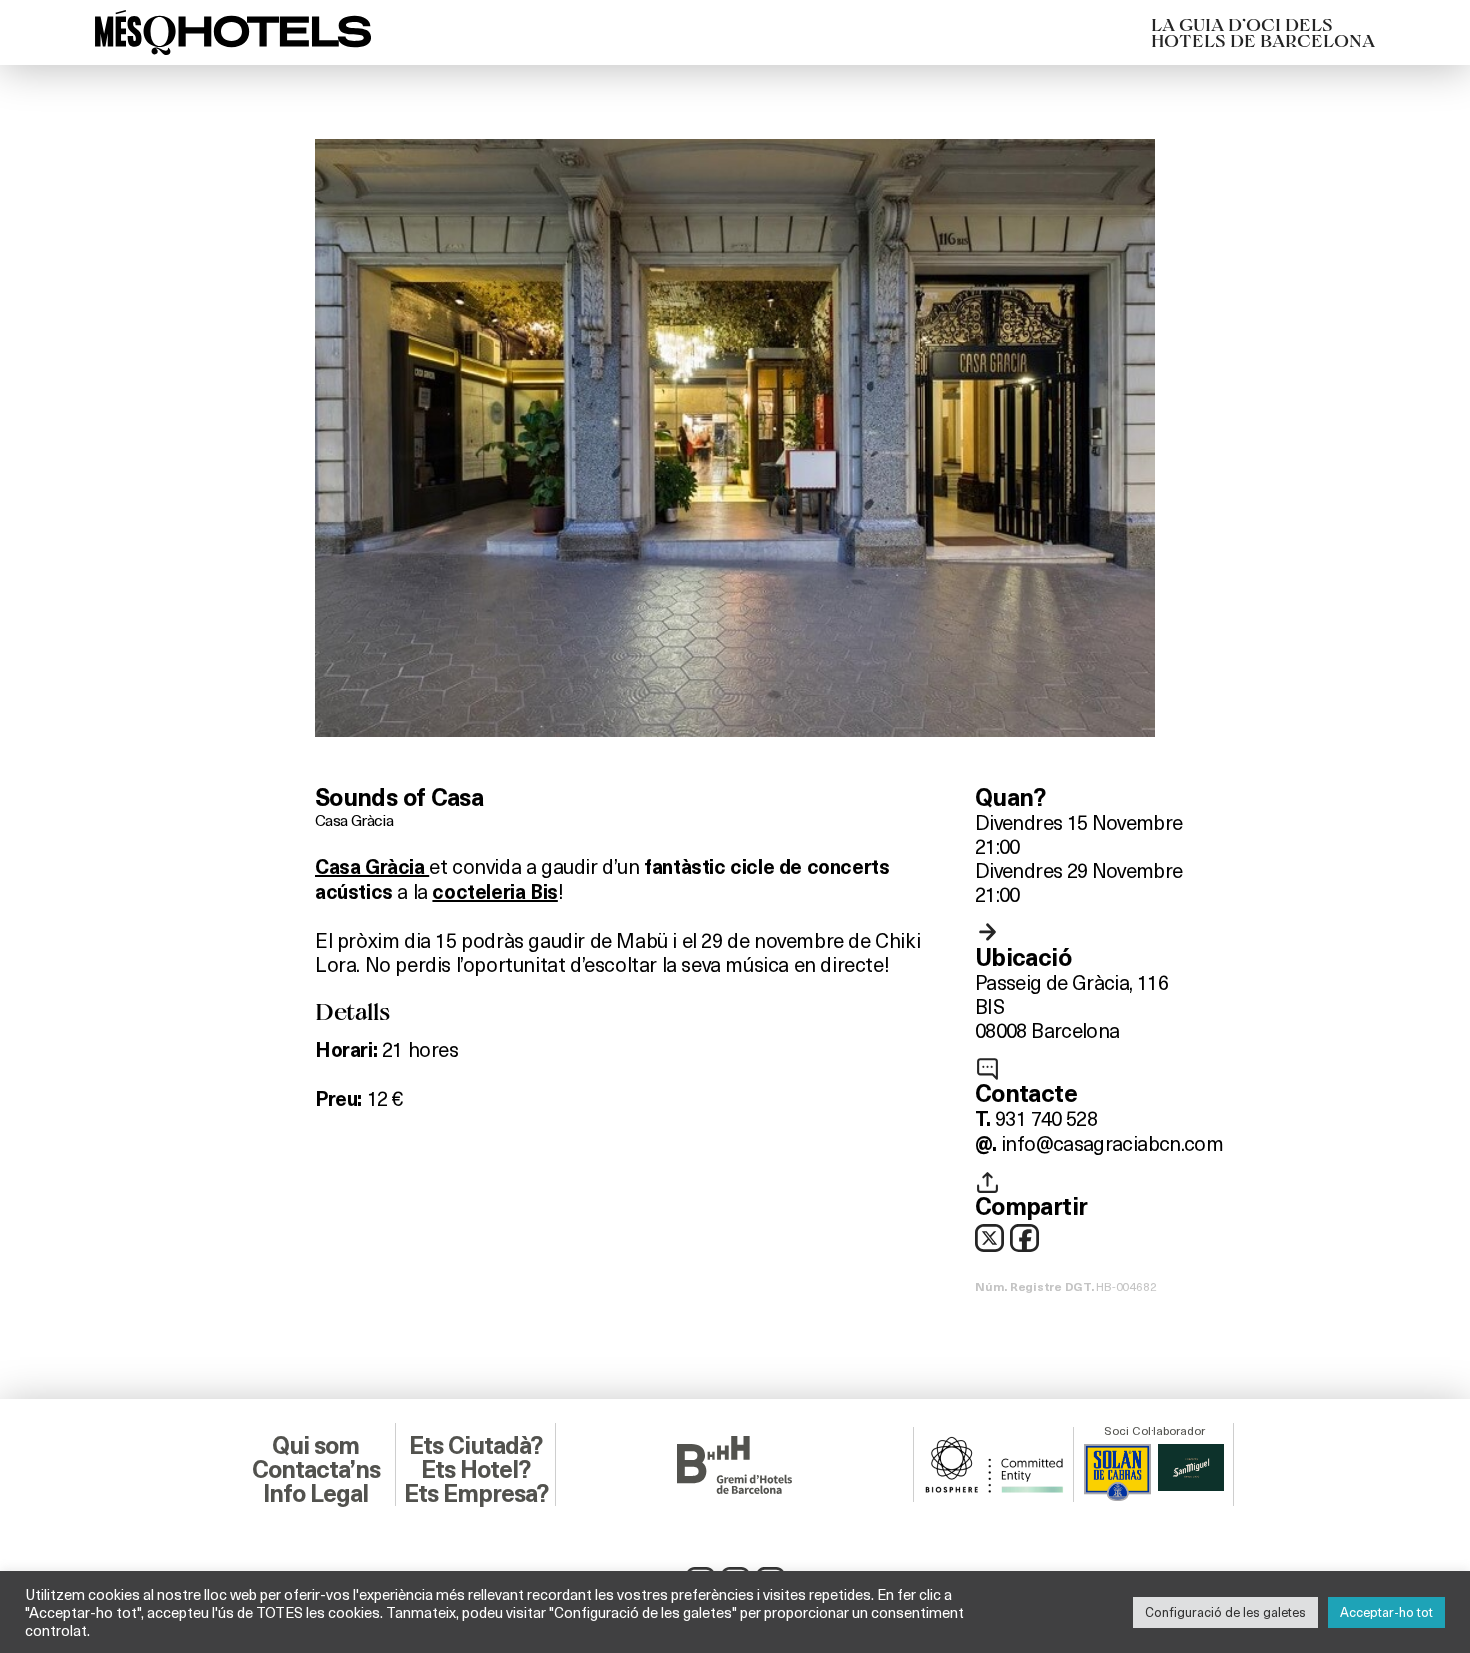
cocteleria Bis (494, 892)
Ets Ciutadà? (475, 1446)
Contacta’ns (316, 1470)
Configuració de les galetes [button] (1225, 1612)
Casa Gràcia (354, 819)
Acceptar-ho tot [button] (1386, 1612)
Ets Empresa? (476, 1494)
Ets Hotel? (475, 1470)
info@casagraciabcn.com (1112, 1142)
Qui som (315, 1446)
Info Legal (315, 1494)
